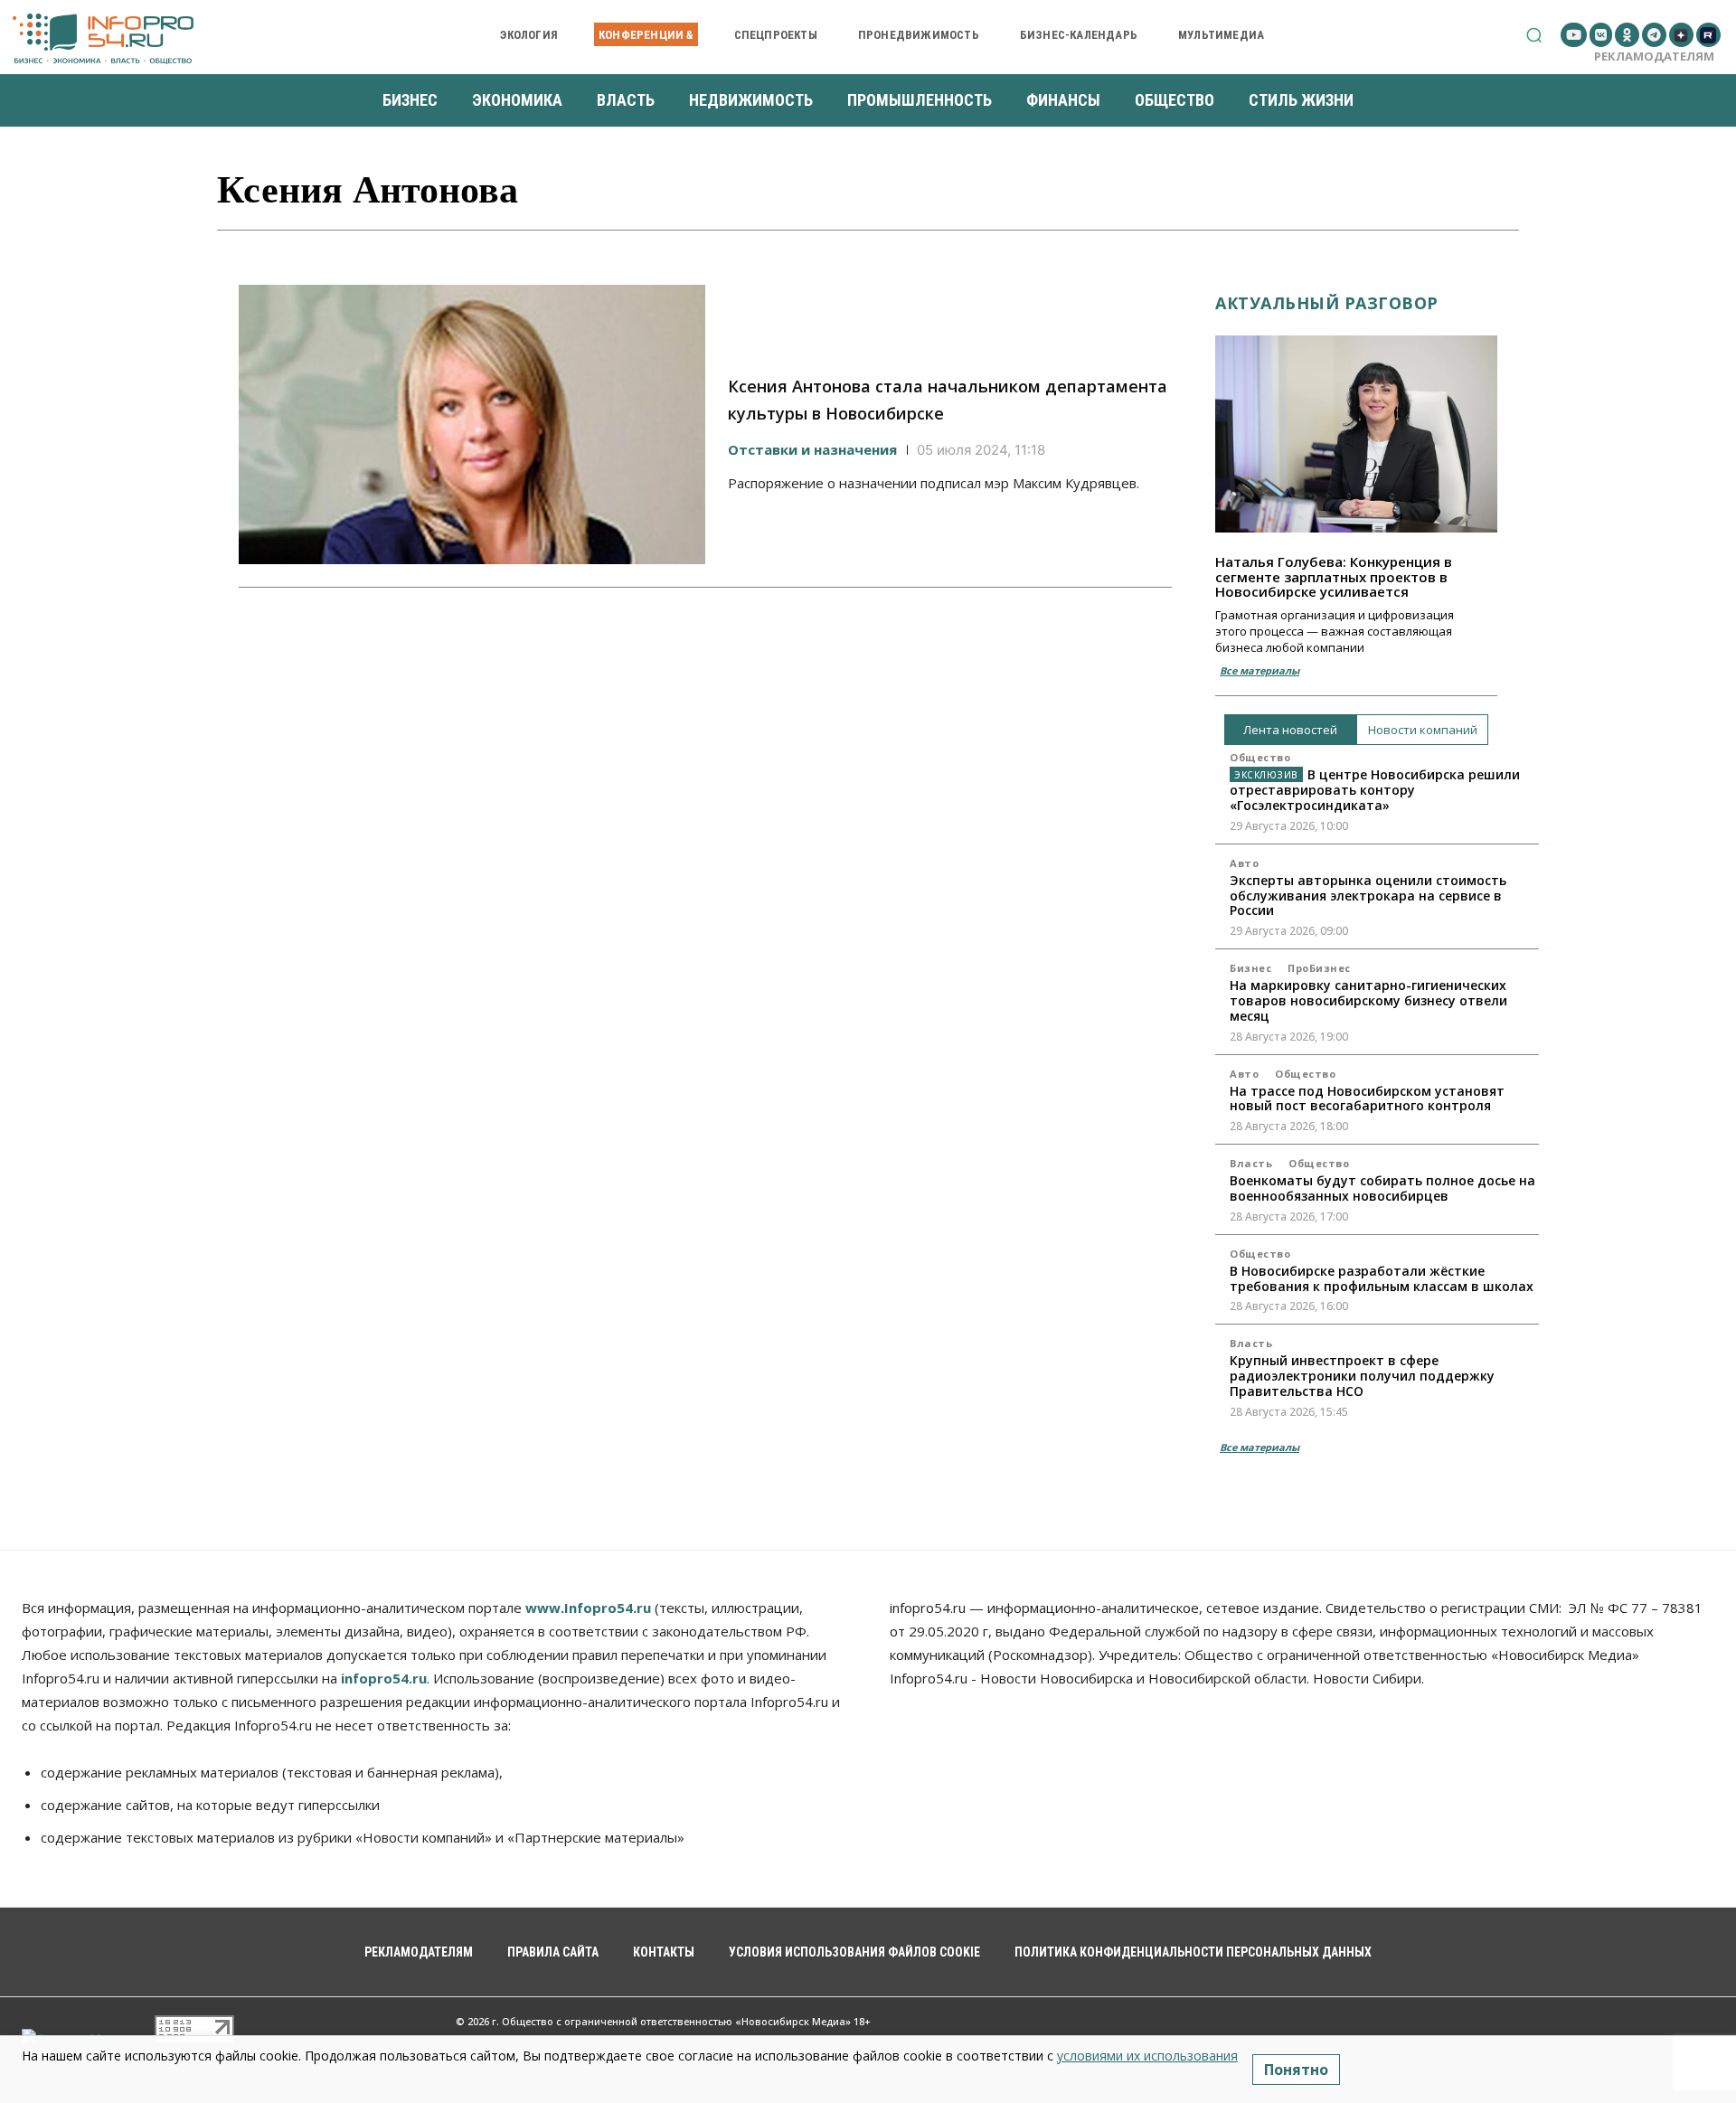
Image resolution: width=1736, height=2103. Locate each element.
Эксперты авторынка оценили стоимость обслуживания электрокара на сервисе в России (1368, 896)
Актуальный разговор (1327, 303)
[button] (1534, 35)
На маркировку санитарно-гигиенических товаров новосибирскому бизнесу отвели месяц (1368, 1000)
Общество (1260, 757)
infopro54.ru (384, 1678)
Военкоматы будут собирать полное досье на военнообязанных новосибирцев (1382, 1188)
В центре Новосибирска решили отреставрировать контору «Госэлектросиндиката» (1375, 790)
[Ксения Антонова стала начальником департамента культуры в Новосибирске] (472, 425)
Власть (1251, 1163)
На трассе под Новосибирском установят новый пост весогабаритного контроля (1367, 1099)
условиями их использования (1147, 2056)
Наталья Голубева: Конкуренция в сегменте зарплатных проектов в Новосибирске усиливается (1334, 576)
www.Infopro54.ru (588, 1608)
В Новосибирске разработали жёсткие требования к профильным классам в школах (1382, 1278)
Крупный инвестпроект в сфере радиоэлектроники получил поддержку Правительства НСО (1362, 1376)
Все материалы (1260, 670)
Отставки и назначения (812, 449)
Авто (1244, 863)
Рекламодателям (1654, 56)
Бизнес (1250, 968)
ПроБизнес (1319, 968)
